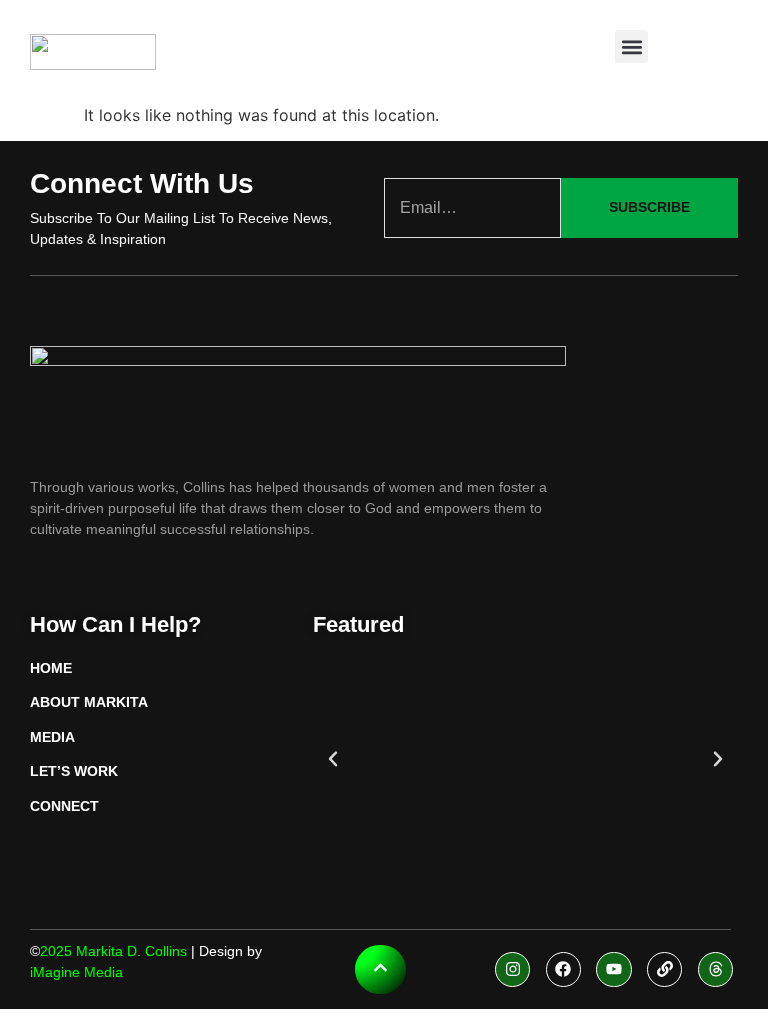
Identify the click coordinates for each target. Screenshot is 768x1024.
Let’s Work (74, 771)
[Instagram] (512, 969)
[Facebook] (563, 969)
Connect (64, 806)
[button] (631, 46)
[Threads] (715, 969)
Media (52, 737)
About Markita (89, 702)
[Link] (664, 969)
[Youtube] (613, 969)
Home (51, 668)
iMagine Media (76, 972)
